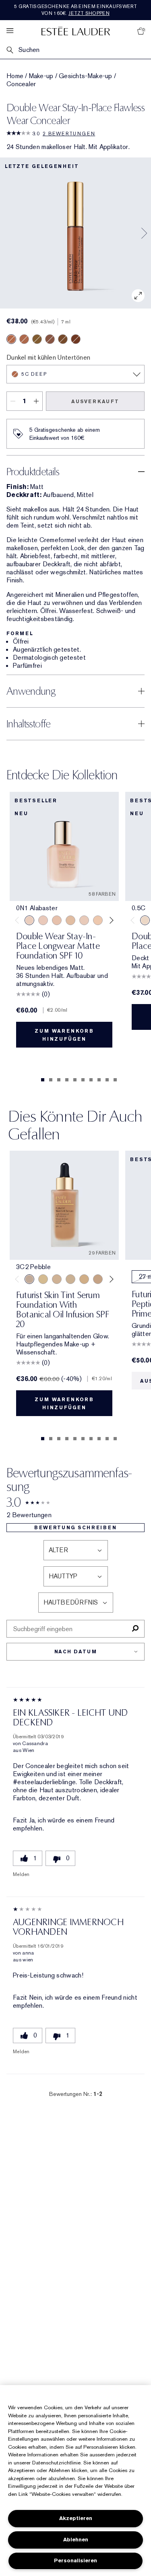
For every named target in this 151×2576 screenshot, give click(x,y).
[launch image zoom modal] (138, 296)
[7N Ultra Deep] (63, 339)
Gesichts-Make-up (86, 76)
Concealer (21, 84)
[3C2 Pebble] (29, 1279)
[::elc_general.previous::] (19, 920)
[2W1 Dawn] (84, 1279)
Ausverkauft (95, 402)
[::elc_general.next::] (110, 920)
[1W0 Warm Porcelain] (70, 920)
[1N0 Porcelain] (57, 920)
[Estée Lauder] (76, 31)
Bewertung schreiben (75, 1528)
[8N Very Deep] (76, 339)
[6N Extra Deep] (37, 339)
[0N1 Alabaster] (29, 920)
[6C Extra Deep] (24, 339)
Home (15, 76)
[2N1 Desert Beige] (98, 1279)
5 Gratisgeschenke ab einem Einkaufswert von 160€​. (75, 10)
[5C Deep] (11, 339)
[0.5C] (145, 920)
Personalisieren (75, 2560)
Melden (21, 1874)
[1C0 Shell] (43, 920)
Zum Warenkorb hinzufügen (64, 1035)
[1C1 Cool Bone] (84, 920)
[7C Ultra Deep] (50, 339)
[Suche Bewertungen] (135, 1629)
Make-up (41, 76)
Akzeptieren (76, 2518)
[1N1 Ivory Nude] (98, 920)
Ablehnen (76, 2540)
